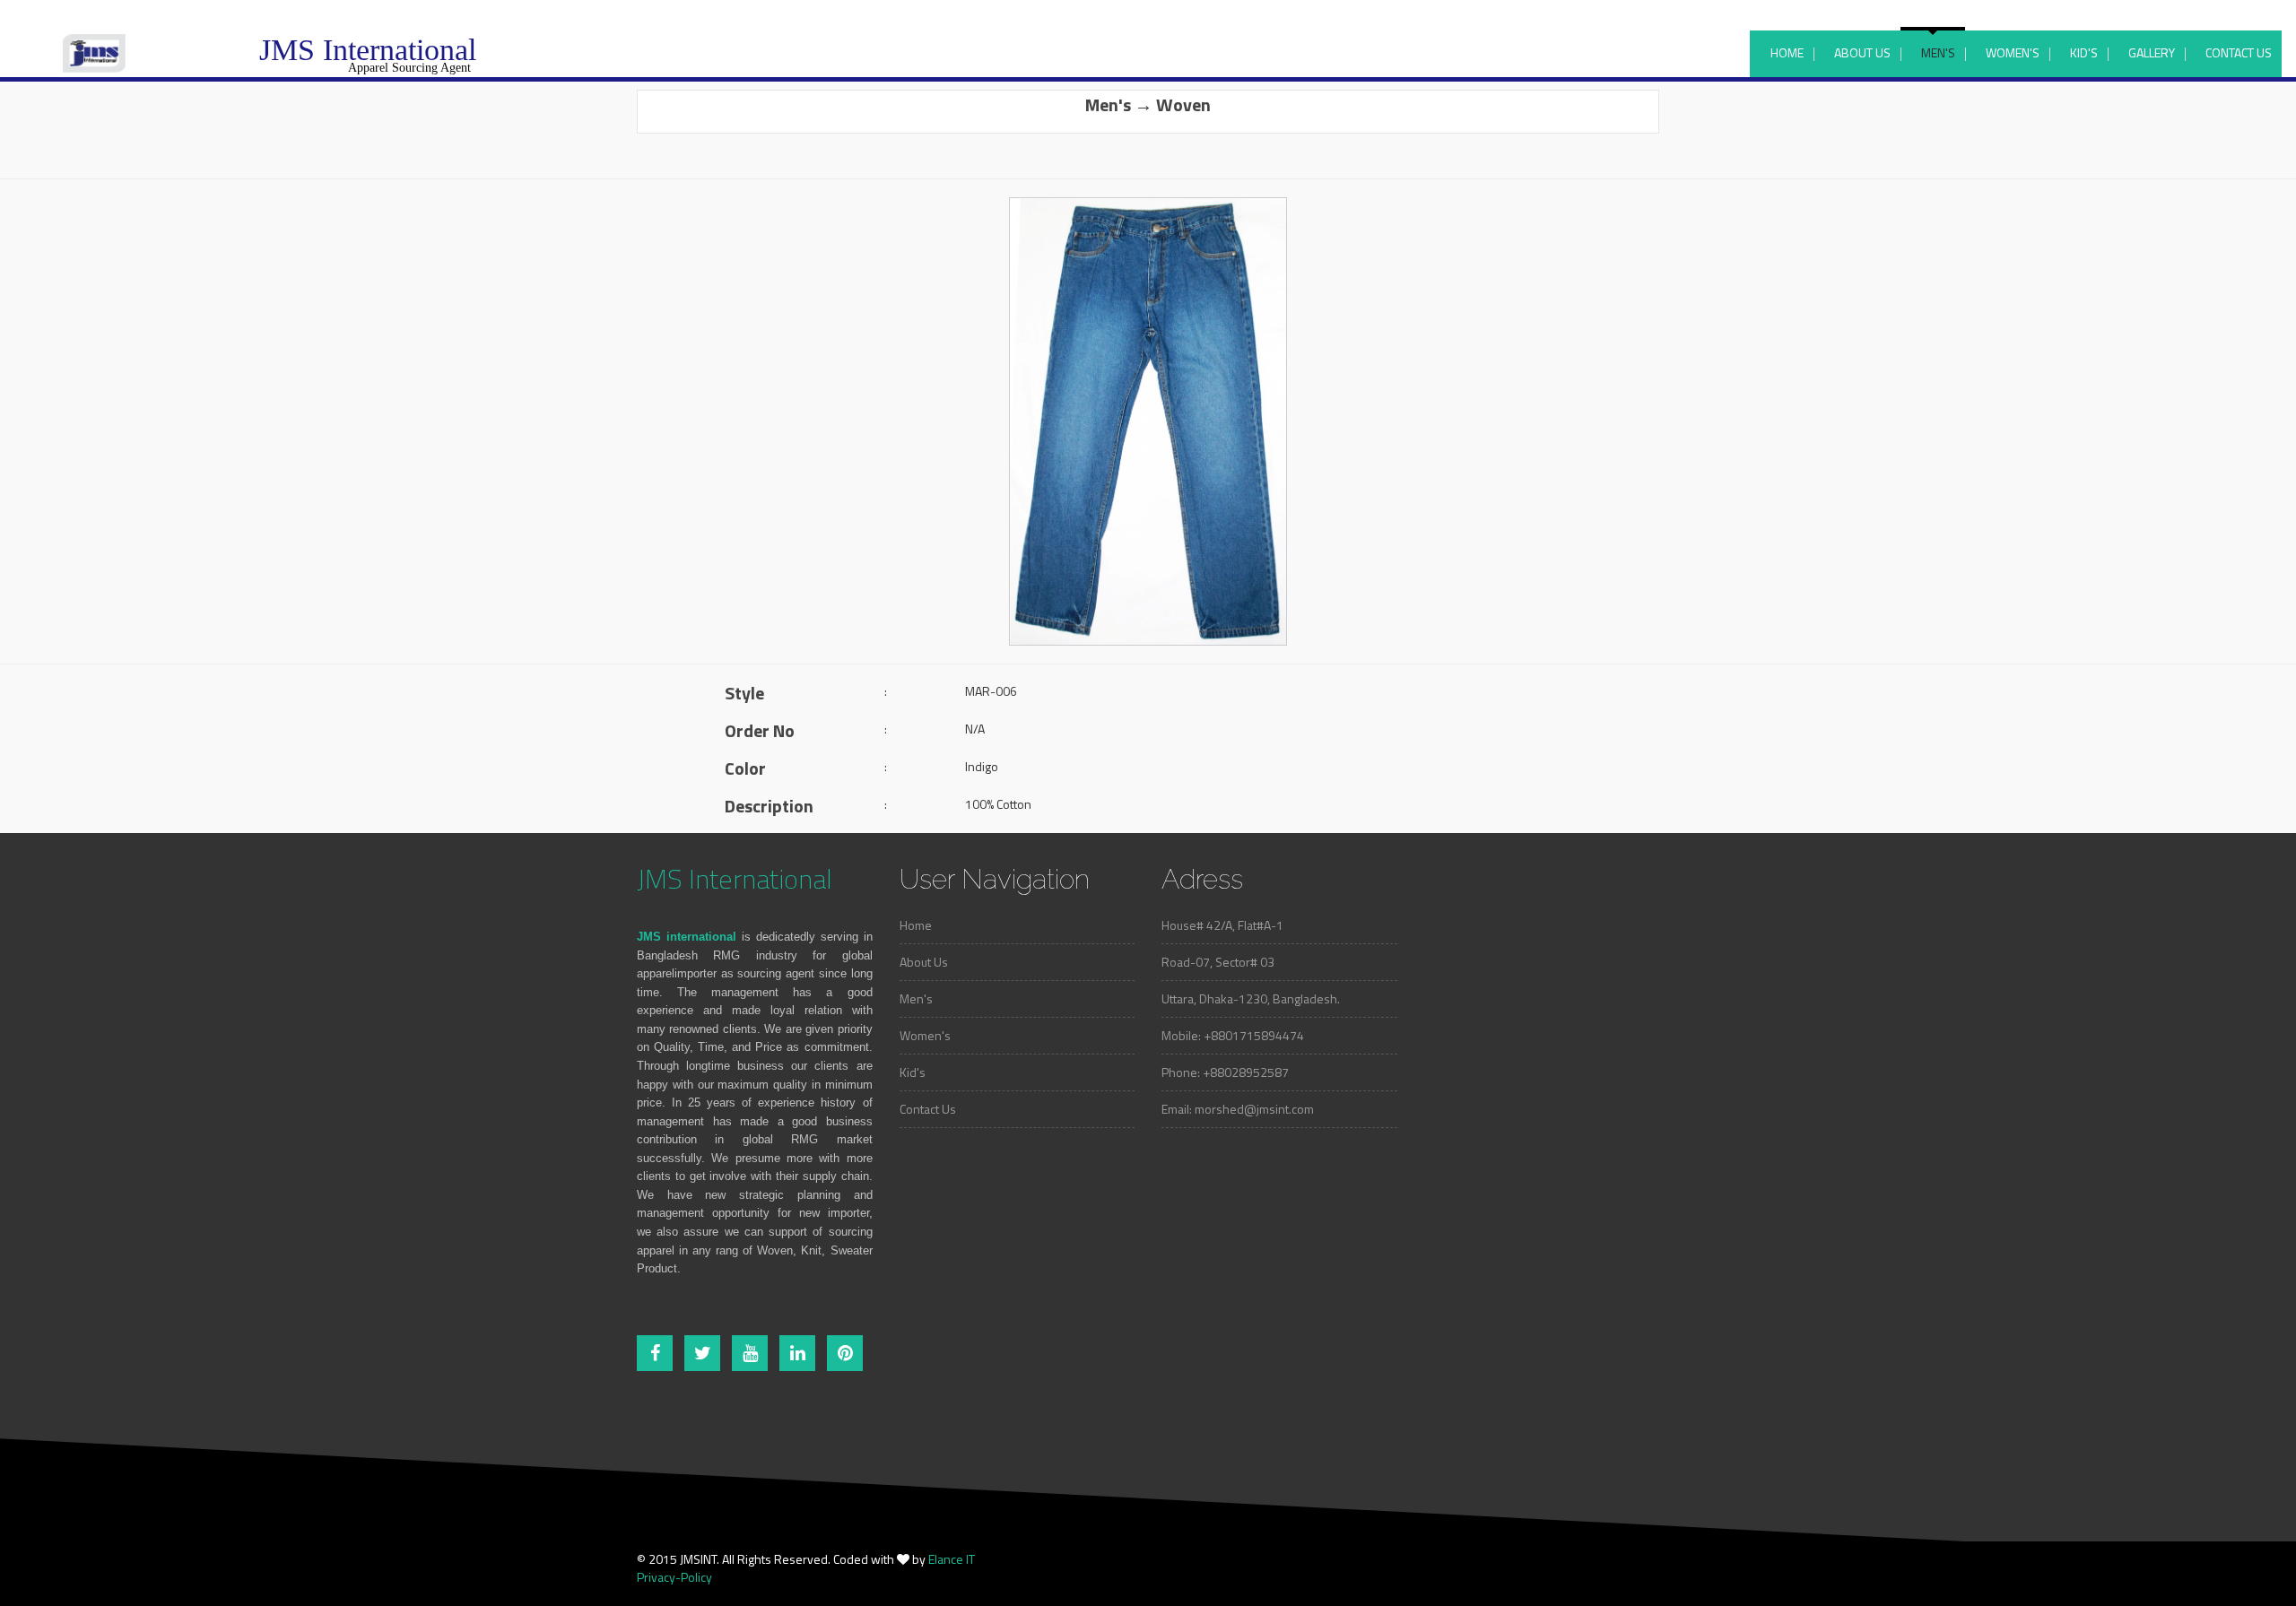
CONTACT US (2239, 52)
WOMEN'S (2013, 52)
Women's (925, 1035)
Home (916, 925)
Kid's (913, 1072)
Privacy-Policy (674, 1577)
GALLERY (2152, 52)
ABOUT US (1862, 52)
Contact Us (928, 1109)
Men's (916, 998)
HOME (1787, 52)
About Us (924, 962)
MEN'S (1938, 52)
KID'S (2084, 52)
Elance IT (952, 1559)
